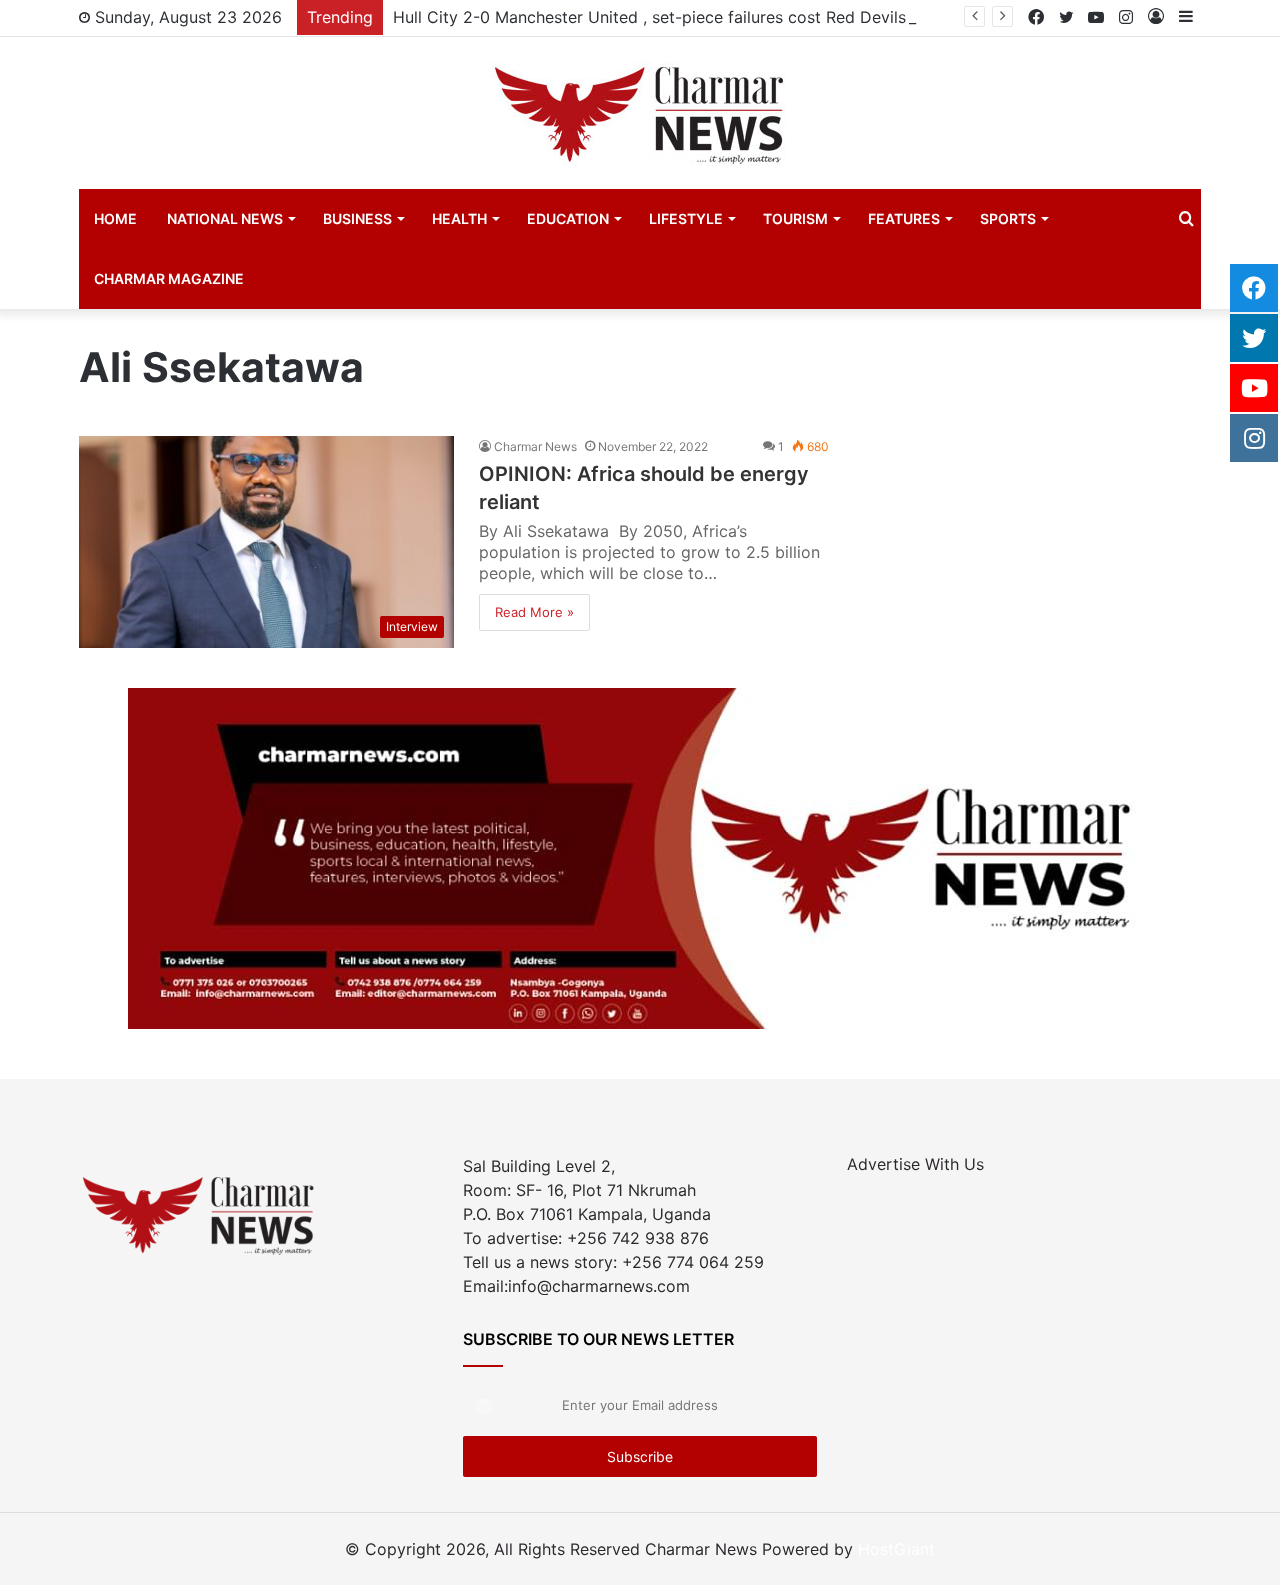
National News (225, 218)
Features (904, 218)
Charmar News (535, 446)
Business (357, 218)
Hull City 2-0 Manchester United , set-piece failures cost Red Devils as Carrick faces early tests (755, 17)
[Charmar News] (640, 113)
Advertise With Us (915, 1164)
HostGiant (896, 1549)
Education (568, 218)
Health (459, 218)
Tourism (795, 218)
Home (115, 218)
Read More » (534, 612)
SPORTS (1008, 218)
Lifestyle (686, 218)
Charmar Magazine (169, 278)
